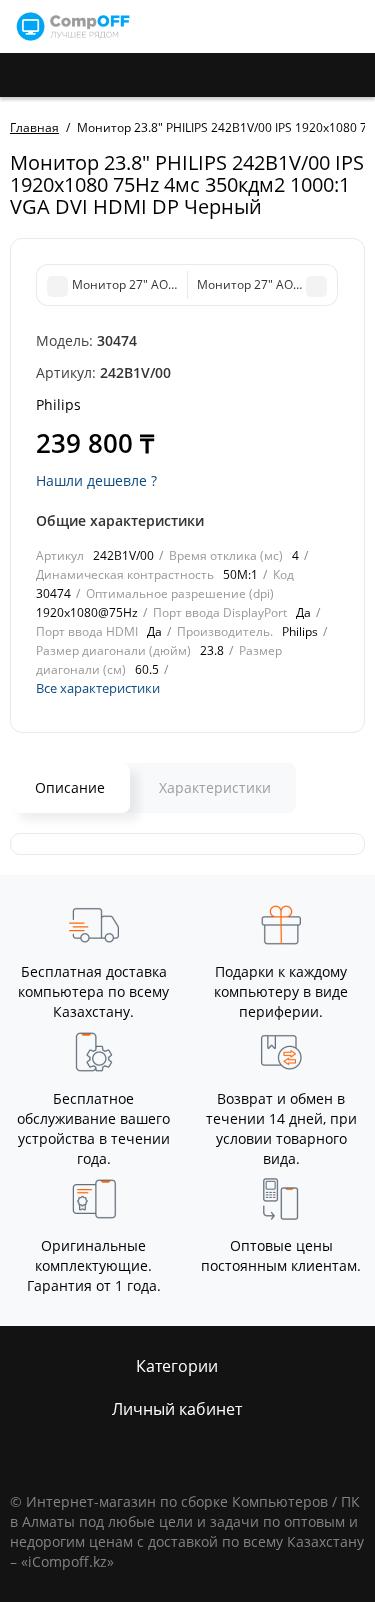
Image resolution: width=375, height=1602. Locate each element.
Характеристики (215, 787)
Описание (70, 787)
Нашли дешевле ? (96, 480)
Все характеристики (98, 688)
